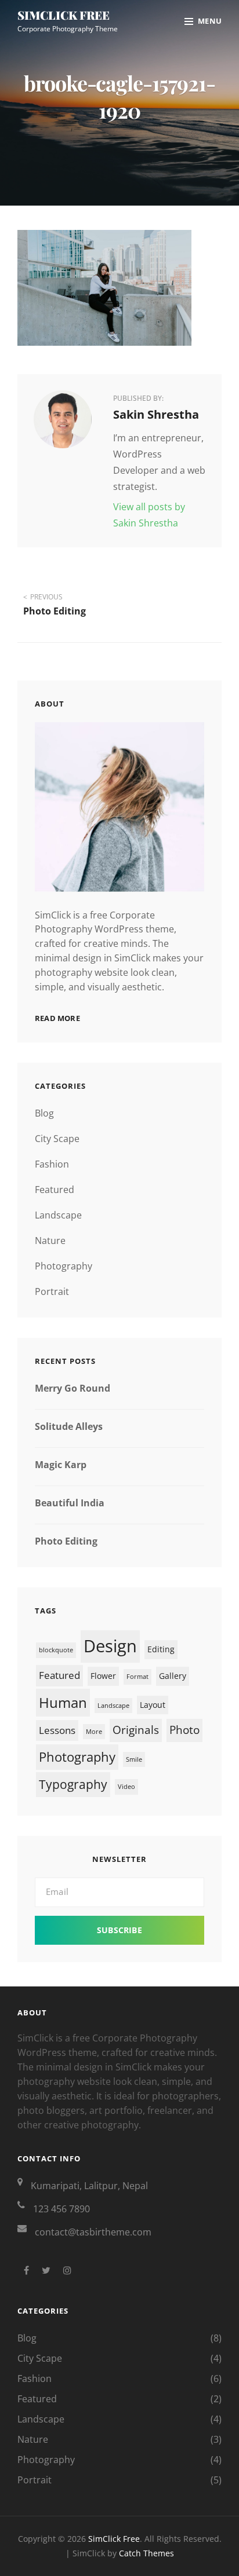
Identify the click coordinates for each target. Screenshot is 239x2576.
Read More (57, 1018)
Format (137, 1677)
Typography (73, 1784)
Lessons (57, 1730)
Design (110, 1646)
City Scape (57, 1139)
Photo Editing (66, 1541)
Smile (134, 1759)
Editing (161, 1649)
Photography (64, 1266)
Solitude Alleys (69, 1426)
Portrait (52, 1291)
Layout (153, 1705)
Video (126, 1787)
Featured (55, 1190)
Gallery (173, 1676)
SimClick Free (64, 15)
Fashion (52, 1164)
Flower (103, 1676)
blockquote (56, 1650)
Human (63, 1702)
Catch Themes (146, 2553)
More (94, 1732)
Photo (184, 1730)
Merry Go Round (73, 1388)
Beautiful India (70, 1503)
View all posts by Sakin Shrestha (149, 515)
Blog (44, 1113)
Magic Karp (61, 1465)
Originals (136, 1730)
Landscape (58, 1215)
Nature (50, 1241)
